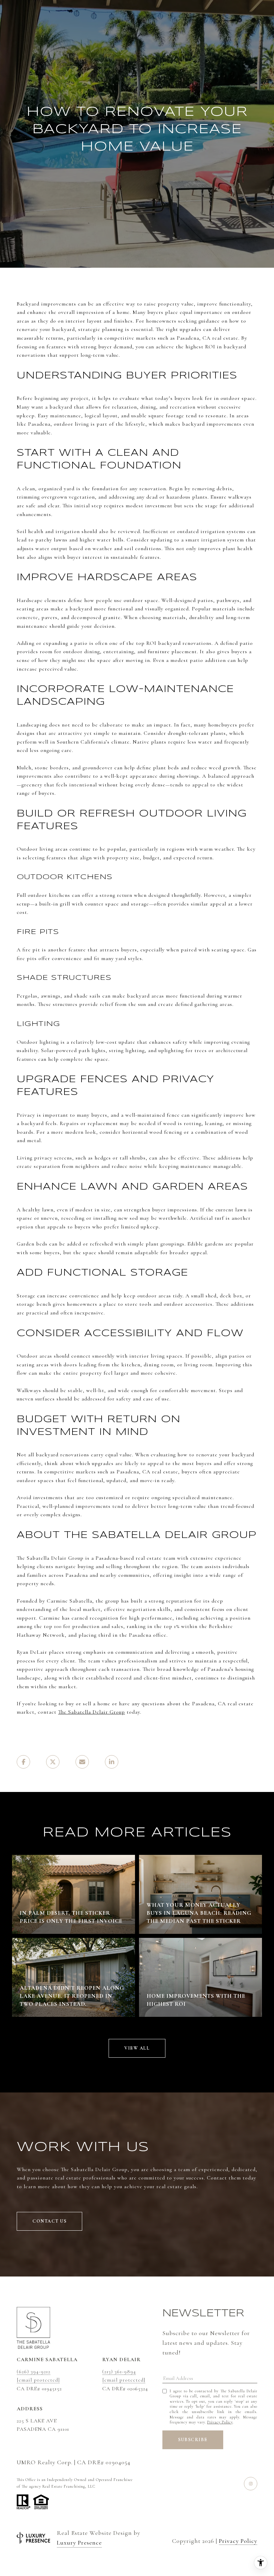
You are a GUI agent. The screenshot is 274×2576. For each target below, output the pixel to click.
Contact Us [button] (49, 2221)
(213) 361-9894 (119, 2372)
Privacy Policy (220, 2422)
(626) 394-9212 (34, 2372)
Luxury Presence (79, 2543)
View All (137, 2048)
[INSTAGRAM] (251, 2484)
